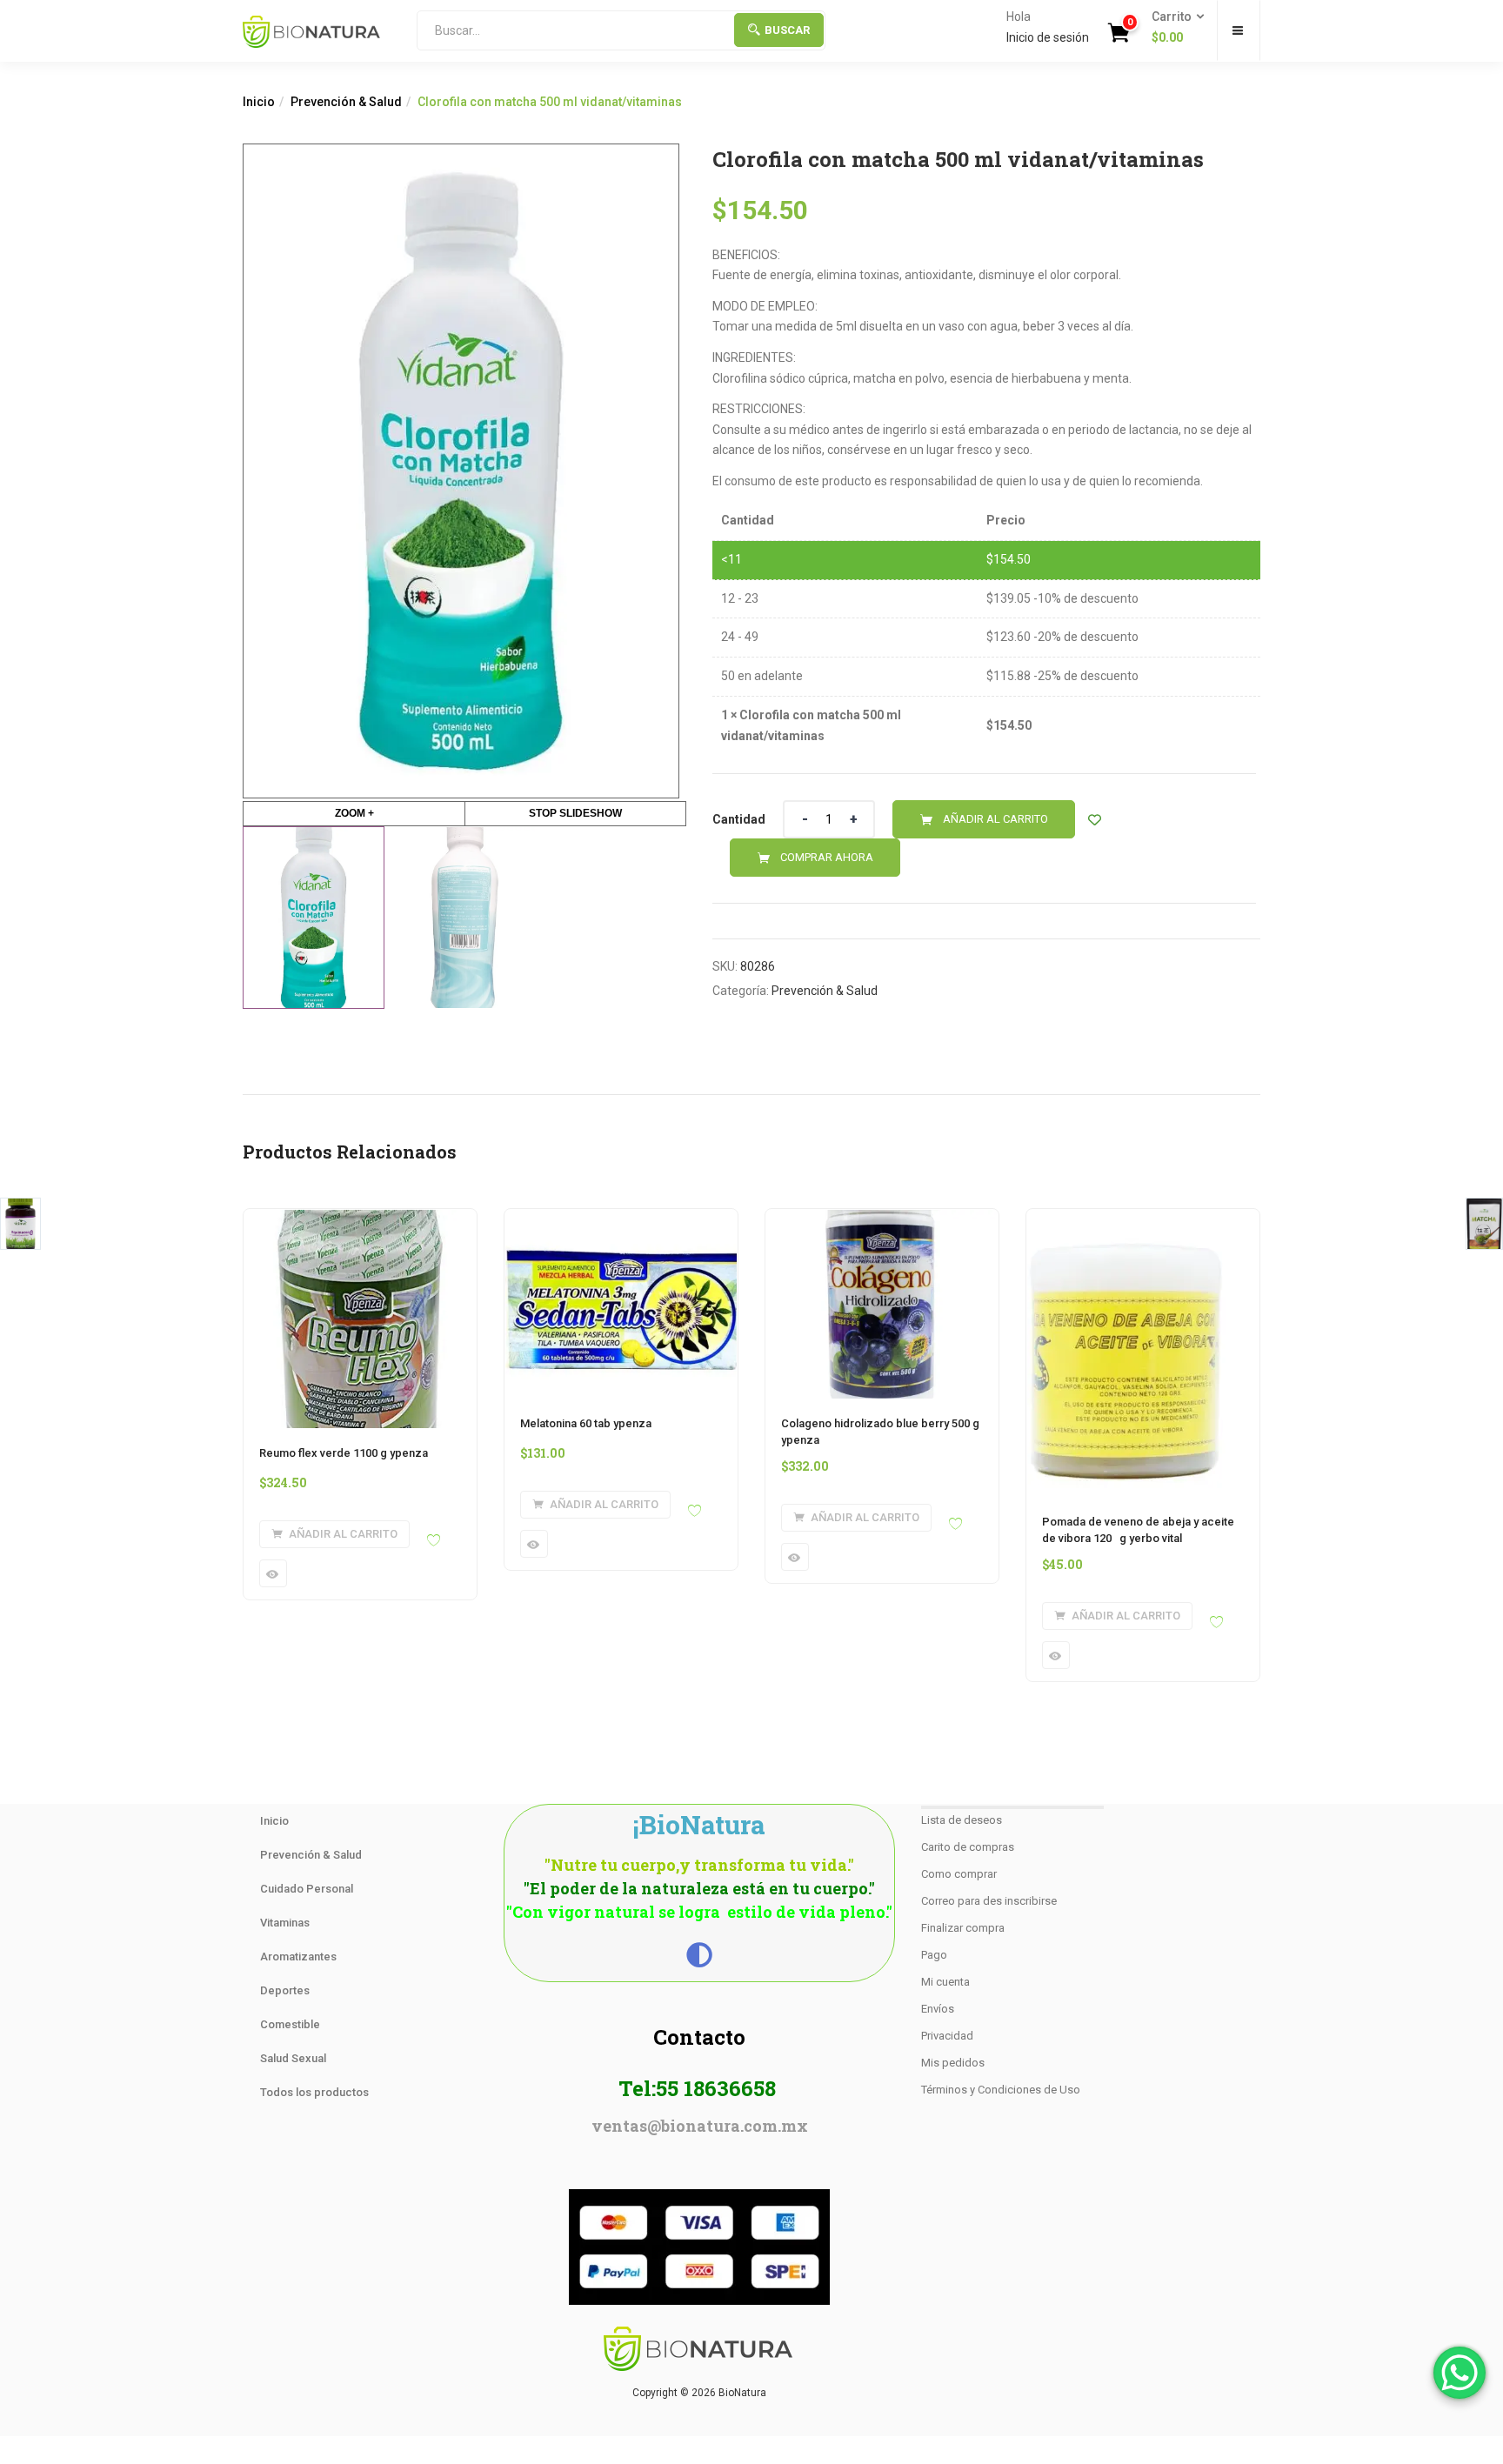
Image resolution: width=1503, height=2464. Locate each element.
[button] (1172, 28)
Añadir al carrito (995, 819)
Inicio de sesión (1048, 37)
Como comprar (959, 1874)
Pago (934, 1955)
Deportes (285, 1990)
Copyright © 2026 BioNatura (699, 2393)
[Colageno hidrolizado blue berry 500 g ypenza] (882, 1219)
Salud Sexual (293, 2058)
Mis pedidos (953, 2063)
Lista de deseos (962, 1820)
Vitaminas (285, 1923)
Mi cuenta (945, 1982)
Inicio (259, 102)
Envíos (938, 2009)
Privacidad (947, 2036)
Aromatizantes (298, 1957)
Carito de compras (968, 1847)
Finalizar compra (963, 1928)
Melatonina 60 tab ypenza (586, 1423)
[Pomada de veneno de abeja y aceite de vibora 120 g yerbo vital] (1128, 1219)
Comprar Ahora (827, 857)
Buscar (787, 30)
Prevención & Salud (346, 102)
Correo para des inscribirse (989, 1901)
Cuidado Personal (307, 1889)
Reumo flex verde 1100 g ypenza (344, 1453)
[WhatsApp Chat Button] (1460, 2373)
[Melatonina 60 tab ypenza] (621, 1219)
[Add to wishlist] (1095, 820)
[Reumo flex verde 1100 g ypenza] (360, 1219)
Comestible (290, 2024)
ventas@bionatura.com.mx (700, 2126)
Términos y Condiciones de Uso (1001, 2090)
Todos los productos (314, 2092)
